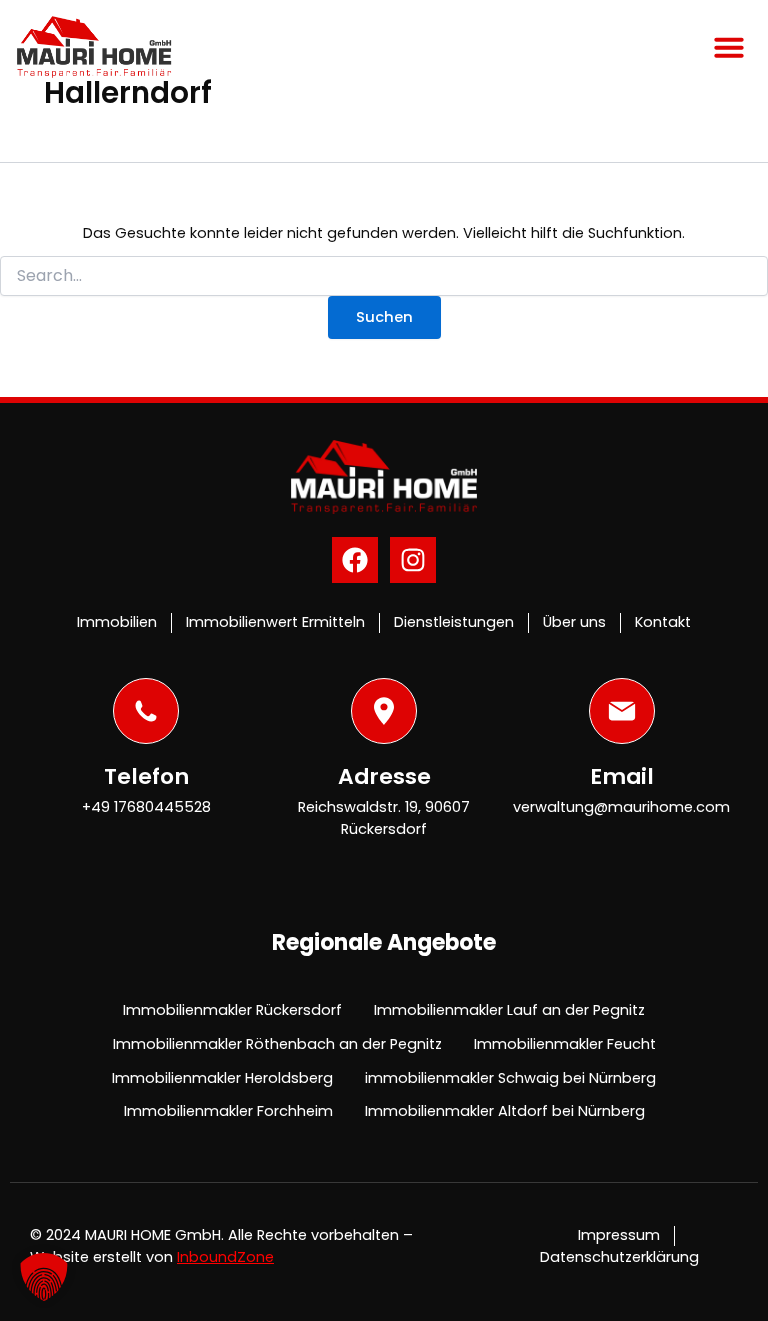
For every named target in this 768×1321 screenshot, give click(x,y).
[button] (729, 47)
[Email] (622, 711)
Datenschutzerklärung (619, 1257)
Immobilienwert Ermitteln (275, 622)
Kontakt (663, 622)
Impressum (619, 1235)
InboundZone (225, 1257)
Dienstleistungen (454, 622)
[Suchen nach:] (384, 276)
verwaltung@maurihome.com (621, 807)
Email (622, 776)
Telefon (146, 776)
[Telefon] (146, 711)
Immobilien (117, 622)
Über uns (574, 622)
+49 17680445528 (146, 807)
